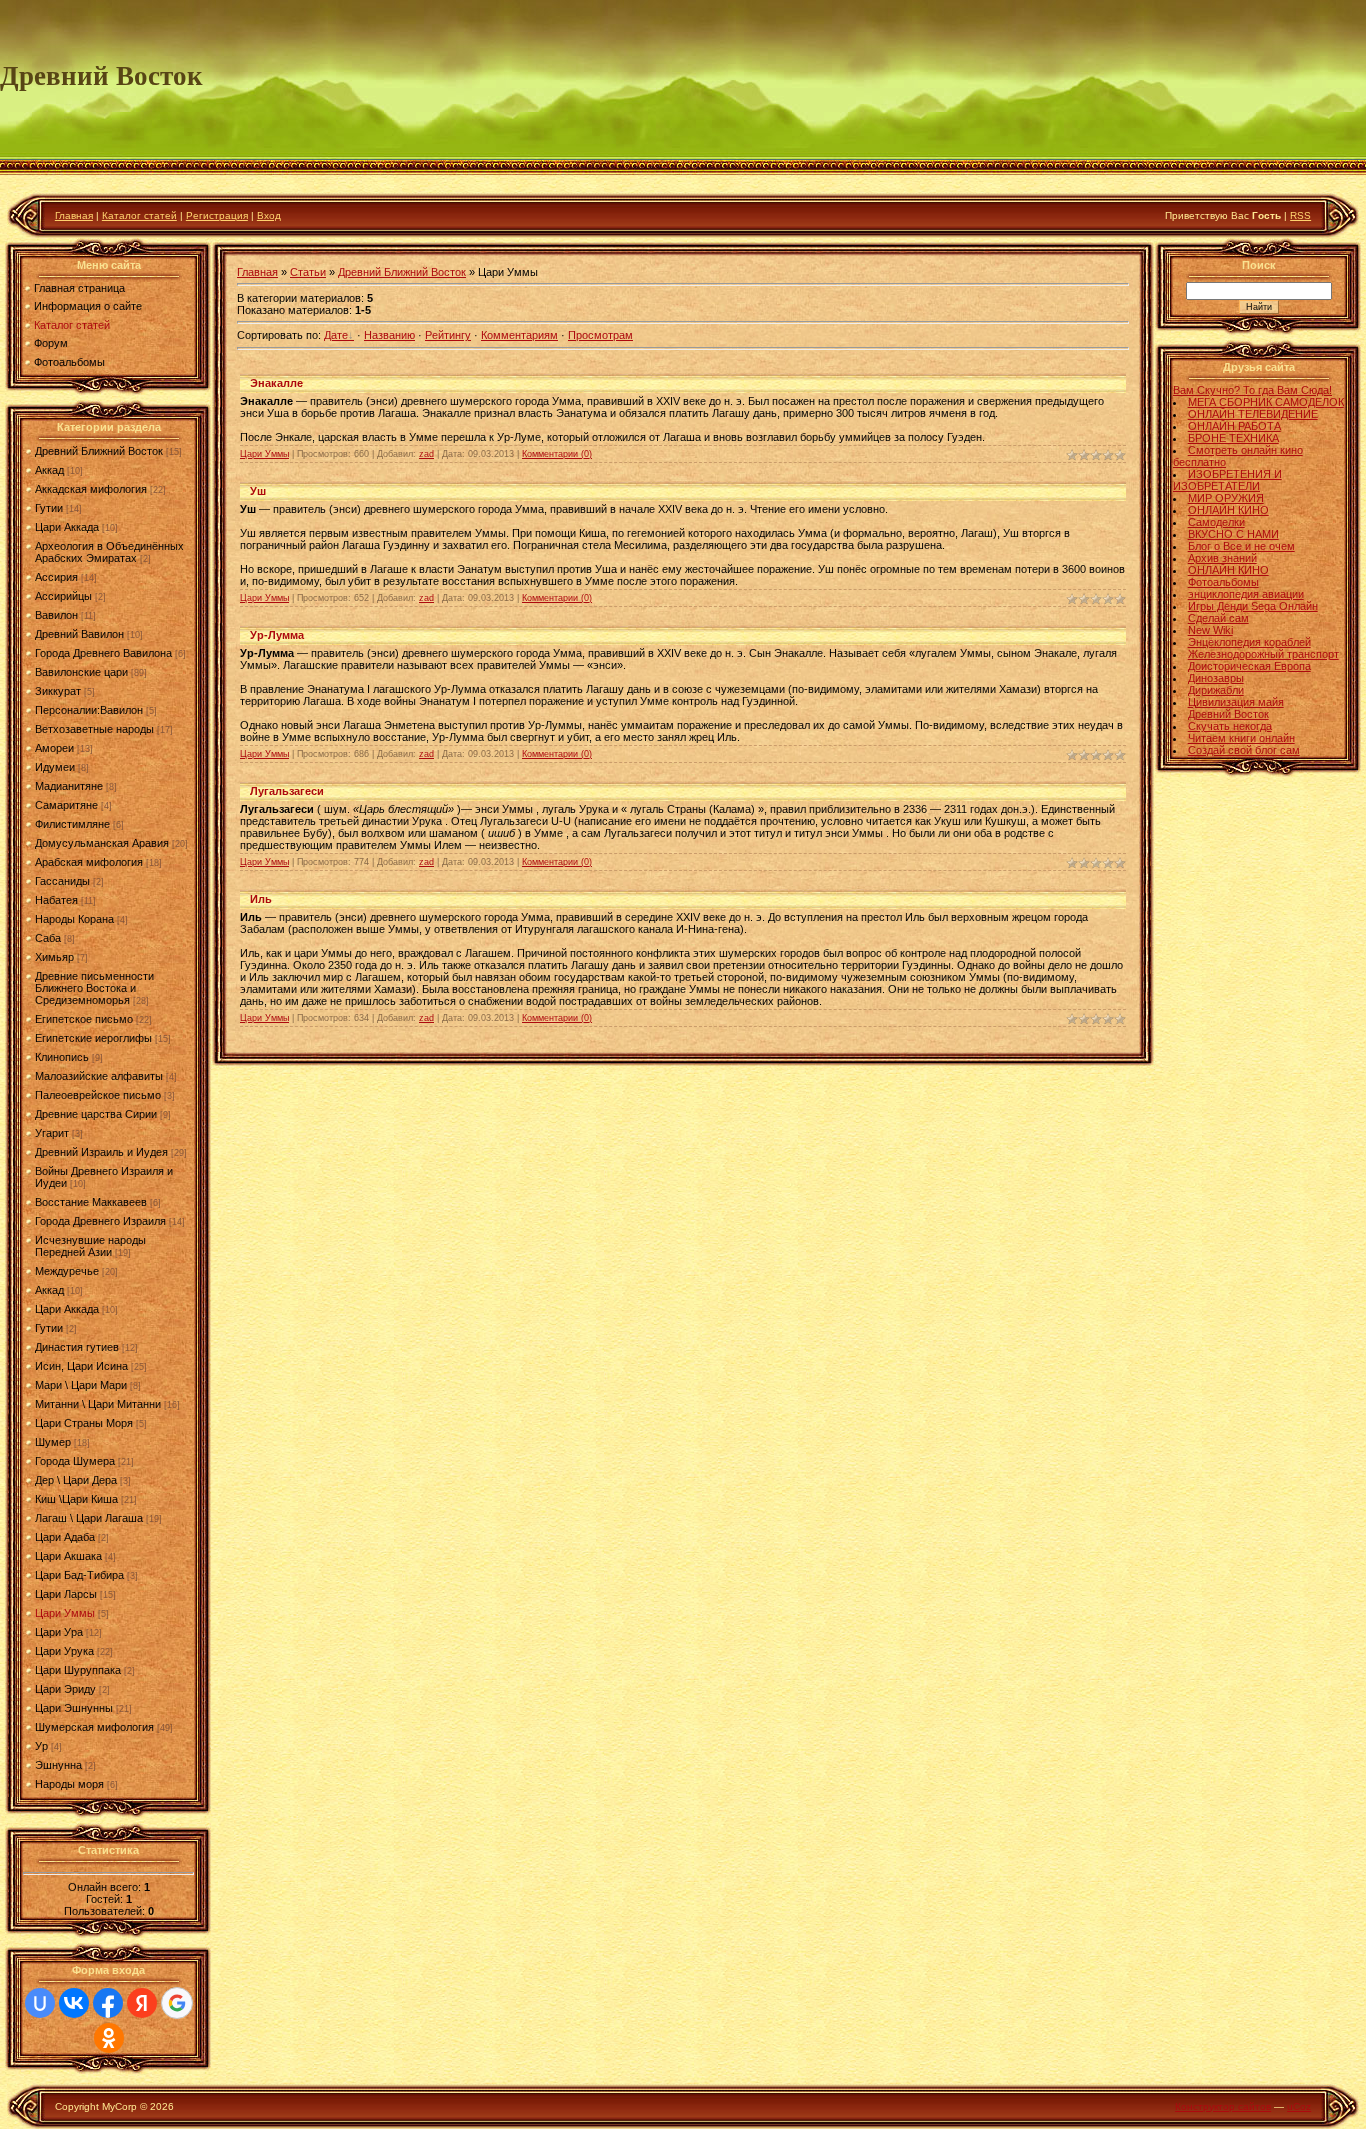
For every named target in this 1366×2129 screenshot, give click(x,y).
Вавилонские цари (81, 672)
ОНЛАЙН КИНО (1228, 510)
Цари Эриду (65, 1689)
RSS (1300, 215)
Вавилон (56, 615)
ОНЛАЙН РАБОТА (1234, 426)
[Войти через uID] (40, 2003)
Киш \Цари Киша (76, 1499)
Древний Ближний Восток (99, 451)
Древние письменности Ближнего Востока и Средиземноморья (94, 988)
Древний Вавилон (79, 634)
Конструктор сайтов (1223, 2106)
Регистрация (217, 215)
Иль (261, 899)
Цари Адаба (65, 1537)
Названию (389, 335)
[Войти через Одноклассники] (109, 2038)
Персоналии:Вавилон (89, 710)
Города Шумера (75, 1461)
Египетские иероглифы (93, 1038)
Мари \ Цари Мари (81, 1385)
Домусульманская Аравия (102, 843)
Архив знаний (1222, 558)
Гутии (49, 508)
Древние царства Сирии (96, 1114)
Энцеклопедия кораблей (1249, 642)
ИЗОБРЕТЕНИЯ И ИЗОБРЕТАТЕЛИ (1227, 480)
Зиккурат (58, 691)
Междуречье (67, 1271)
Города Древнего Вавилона (103, 653)
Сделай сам (1218, 618)
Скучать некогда (1230, 726)
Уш (258, 491)
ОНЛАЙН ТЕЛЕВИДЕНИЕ (1253, 414)
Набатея (56, 900)
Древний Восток (1228, 714)
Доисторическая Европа (1249, 666)
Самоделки (1216, 522)
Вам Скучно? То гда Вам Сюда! (1252, 390)
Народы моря (69, 1784)
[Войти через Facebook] (108, 2003)
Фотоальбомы (1223, 582)
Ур (41, 1746)
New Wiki (1210, 630)
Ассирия (56, 577)
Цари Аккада (67, 527)
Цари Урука (64, 1651)
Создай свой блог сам (1244, 750)
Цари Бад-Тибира (79, 1575)
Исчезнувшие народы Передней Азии (90, 1246)
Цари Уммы (65, 1613)
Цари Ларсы (66, 1594)
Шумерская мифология (94, 1727)
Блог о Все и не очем (1241, 546)
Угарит (52, 1133)
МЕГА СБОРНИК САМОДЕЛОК (1266, 402)
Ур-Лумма (277, 635)
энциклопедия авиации (1246, 594)
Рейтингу (448, 335)
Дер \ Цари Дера (76, 1480)
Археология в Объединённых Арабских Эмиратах (109, 552)
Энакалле (276, 383)
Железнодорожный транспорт (1263, 654)
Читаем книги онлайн (1241, 738)
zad (426, 454)
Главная (74, 215)
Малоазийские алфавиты (99, 1076)
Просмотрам (600, 335)
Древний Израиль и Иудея (101, 1152)
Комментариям (519, 335)
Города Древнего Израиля (100, 1221)
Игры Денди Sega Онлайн (1253, 606)
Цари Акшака (68, 1556)
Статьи (308, 272)
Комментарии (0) (557, 454)
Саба (48, 938)
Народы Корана (74, 919)
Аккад (49, 470)
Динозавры (1216, 678)
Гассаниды (62, 881)
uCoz (1299, 2106)
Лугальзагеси (287, 791)
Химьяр (54, 957)
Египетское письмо (84, 1019)
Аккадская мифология (91, 489)
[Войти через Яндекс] (142, 2003)
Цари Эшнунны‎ (74, 1708)
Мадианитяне (69, 786)
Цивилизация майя (1236, 702)
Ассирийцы (63, 596)
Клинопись (62, 1057)
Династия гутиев (77, 1347)
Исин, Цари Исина (81, 1366)
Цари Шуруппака (78, 1670)
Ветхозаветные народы (94, 729)
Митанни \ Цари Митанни (98, 1404)
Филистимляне (72, 824)
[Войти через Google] (177, 2003)
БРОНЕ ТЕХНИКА (1233, 438)
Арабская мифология (89, 862)
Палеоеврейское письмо (98, 1095)
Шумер (53, 1442)
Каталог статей (139, 215)
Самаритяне (66, 805)
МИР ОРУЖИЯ (1226, 498)
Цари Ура (59, 1632)
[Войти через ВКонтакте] (74, 2003)
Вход (269, 215)
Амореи (54, 748)
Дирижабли (1216, 690)
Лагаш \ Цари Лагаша (89, 1518)
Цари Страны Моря (84, 1423)
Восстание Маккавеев (91, 1202)
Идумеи (55, 767)
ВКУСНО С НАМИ (1233, 534)
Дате (336, 335)
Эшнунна (58, 1765)
